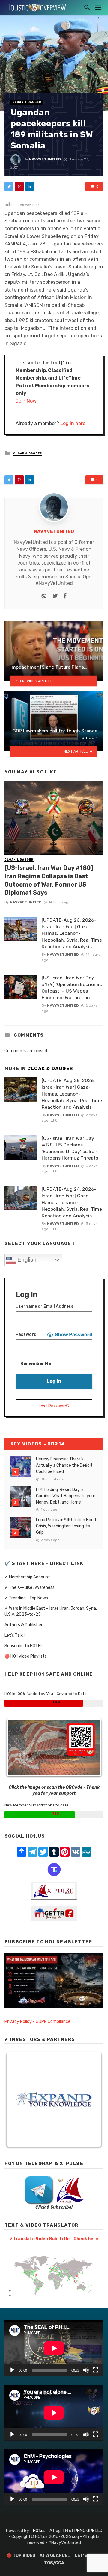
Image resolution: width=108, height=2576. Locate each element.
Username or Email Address (45, 1306)
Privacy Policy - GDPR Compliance (37, 2021)
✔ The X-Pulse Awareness (30, 1587)
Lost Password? (54, 1406)
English (26, 1260)
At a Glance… (55, 2555)
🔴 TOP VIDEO (21, 2555)
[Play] (12, 2370)
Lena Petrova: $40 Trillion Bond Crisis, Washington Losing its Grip (66, 1526)
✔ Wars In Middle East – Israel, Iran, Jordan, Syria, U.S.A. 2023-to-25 (51, 1611)
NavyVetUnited (45, 159)
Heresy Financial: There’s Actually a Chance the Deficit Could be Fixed (64, 1465)
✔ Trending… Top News (26, 1598)
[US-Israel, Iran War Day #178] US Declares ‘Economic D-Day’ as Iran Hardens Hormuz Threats (70, 1148)
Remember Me (35, 1364)
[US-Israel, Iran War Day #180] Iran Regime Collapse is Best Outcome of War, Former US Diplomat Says (49, 880)
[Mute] (86, 2370)
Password (26, 1335)
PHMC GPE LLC (88, 2531)
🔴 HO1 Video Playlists (26, 1656)
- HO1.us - (40, 2531)
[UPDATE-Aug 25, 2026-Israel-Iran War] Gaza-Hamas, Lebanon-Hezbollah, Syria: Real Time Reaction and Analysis (72, 1094)
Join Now (26, 401)
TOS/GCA (54, 2563)
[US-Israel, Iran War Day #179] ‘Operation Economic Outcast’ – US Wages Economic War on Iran (72, 988)
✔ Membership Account (27, 1577)
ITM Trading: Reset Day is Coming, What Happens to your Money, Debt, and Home (66, 1496)
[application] (54, 2348)
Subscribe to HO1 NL (24, 1646)
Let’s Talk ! (15, 1635)
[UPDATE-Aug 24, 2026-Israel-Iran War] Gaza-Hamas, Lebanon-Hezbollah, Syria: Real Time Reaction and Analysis (72, 1202)
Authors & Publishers (25, 1625)
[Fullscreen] (96, 2370)
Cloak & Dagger (27, 102)
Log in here (73, 423)
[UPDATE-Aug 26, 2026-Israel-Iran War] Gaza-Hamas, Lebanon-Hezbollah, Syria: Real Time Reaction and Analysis (72, 933)
